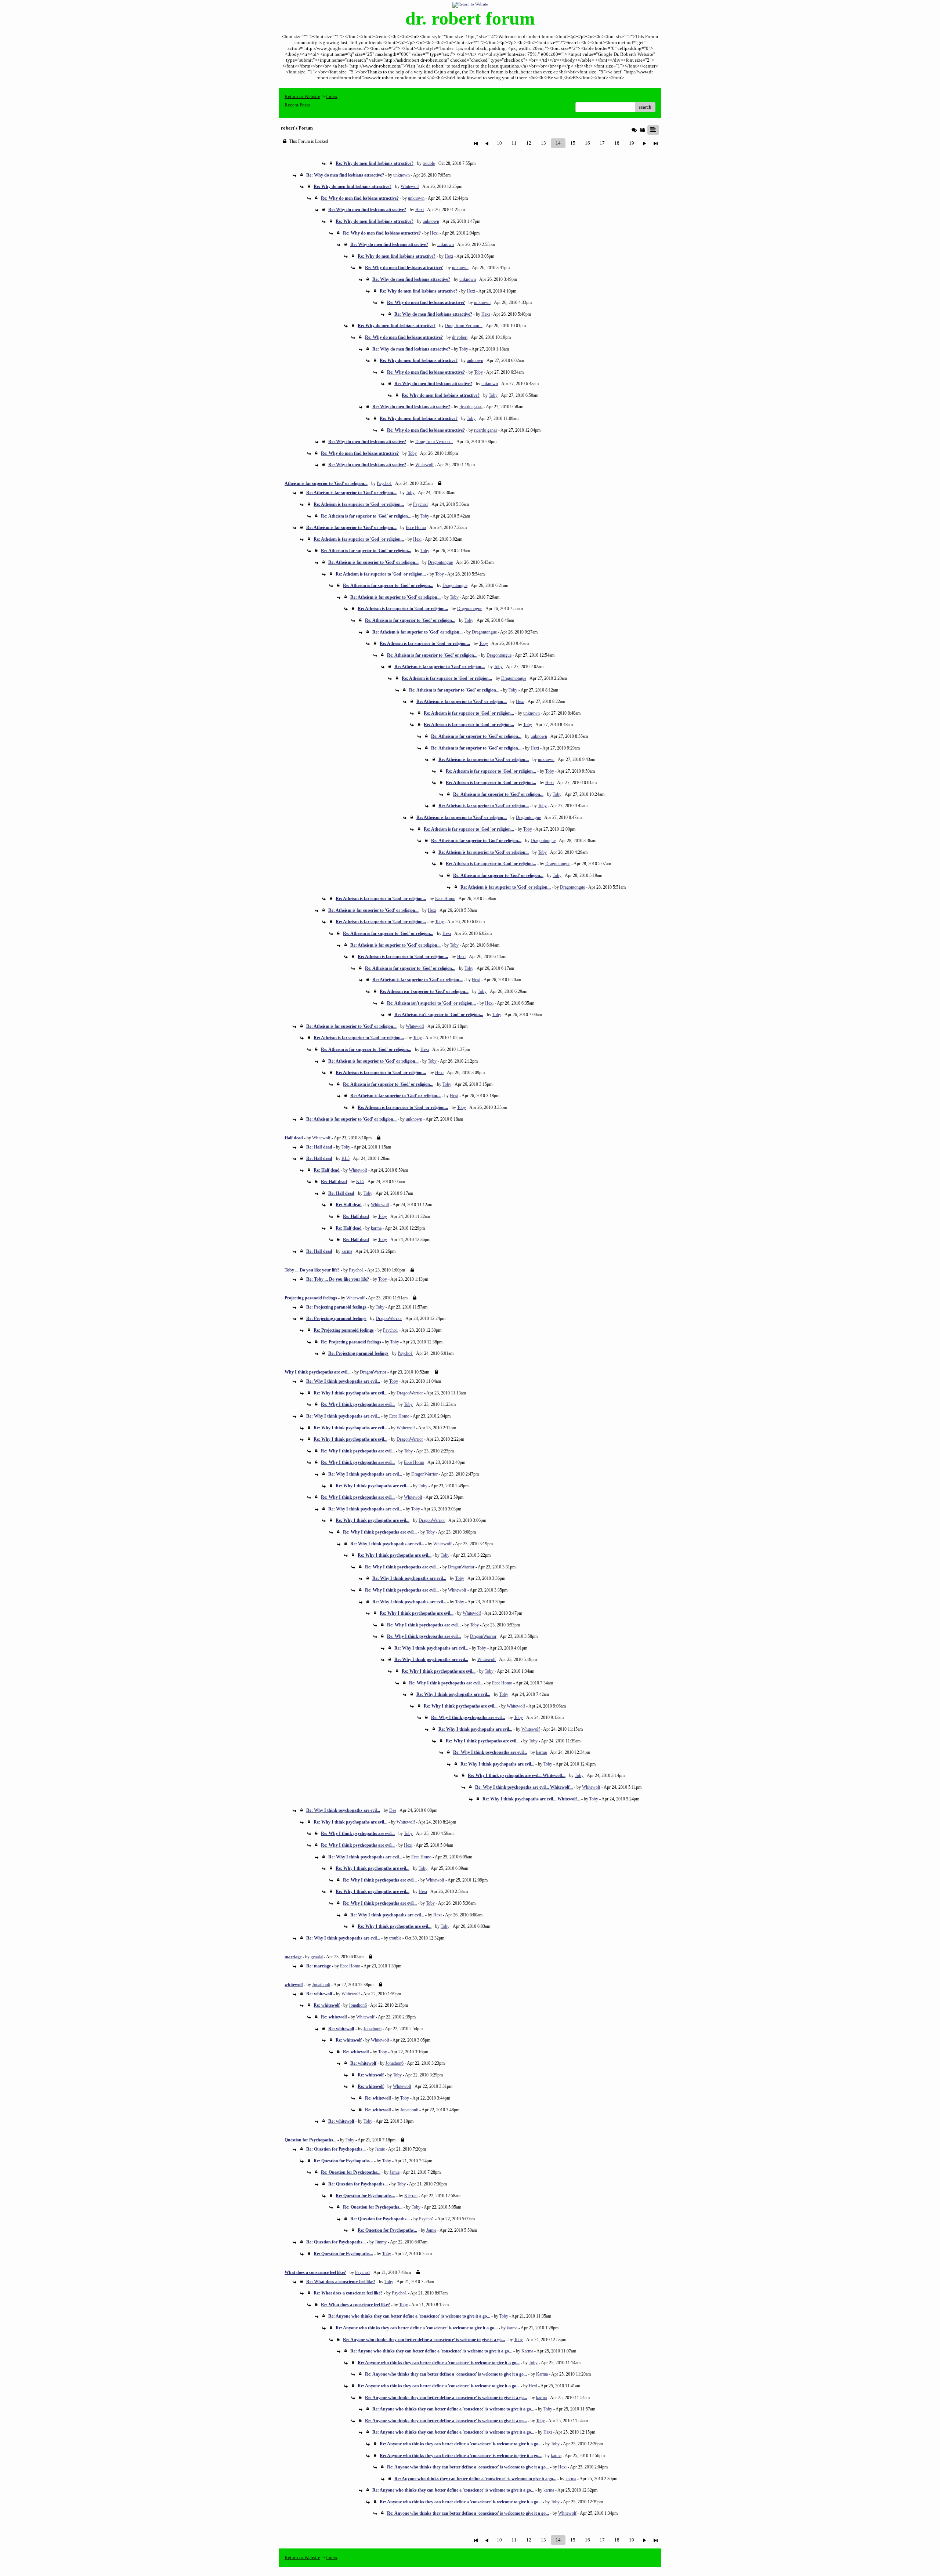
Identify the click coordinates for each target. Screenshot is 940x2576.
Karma (527, 2351)
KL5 (346, 1158)
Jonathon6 (321, 1985)
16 (587, 143)
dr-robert (460, 337)
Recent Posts (297, 105)
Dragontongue (440, 562)
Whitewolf (410, 186)
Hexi (420, 210)
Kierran (411, 2196)
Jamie (380, 2149)
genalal (317, 1957)
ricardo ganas (471, 407)
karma (376, 1228)
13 (543, 143)
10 (499, 143)
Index (332, 96)
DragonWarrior (389, 1318)
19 (632, 143)
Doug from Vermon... (464, 326)
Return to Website (302, 96)
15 (573, 143)
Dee (393, 1810)
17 (602, 143)
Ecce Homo (416, 527)
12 (529, 143)
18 (617, 143)
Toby (464, 349)
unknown (402, 175)
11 (514, 143)
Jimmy (381, 2242)
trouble (429, 163)
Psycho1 (384, 483)
